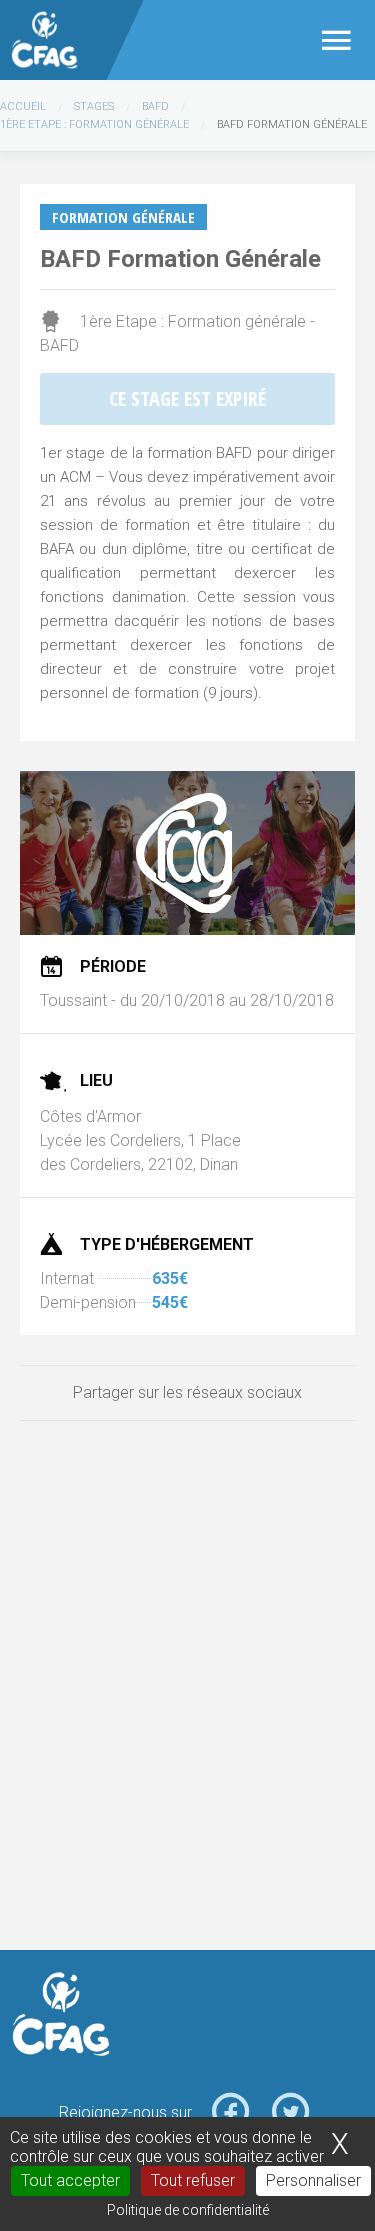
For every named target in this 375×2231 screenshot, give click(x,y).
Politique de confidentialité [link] (188, 2210)
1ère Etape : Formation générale (94, 124)
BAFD (155, 106)
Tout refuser (193, 2180)
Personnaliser (313, 2180)
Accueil (23, 106)
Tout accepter (70, 2180)
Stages (94, 106)
